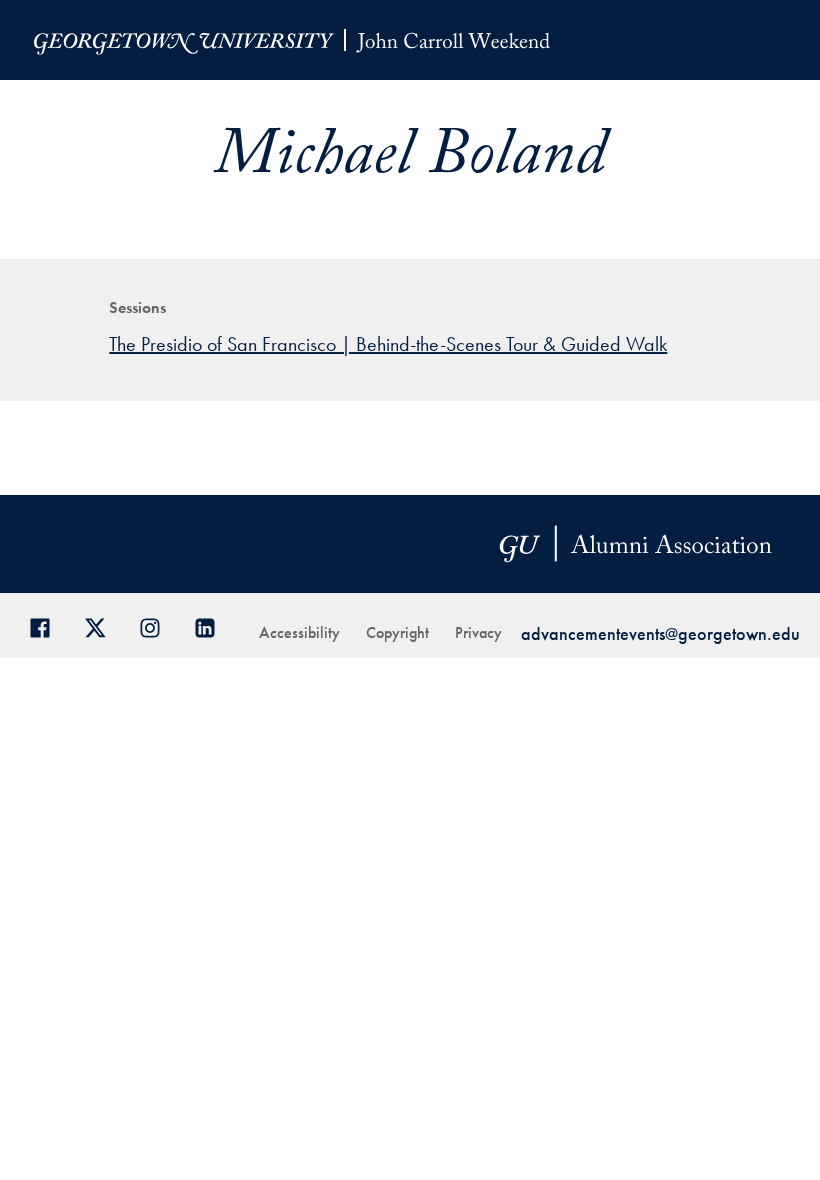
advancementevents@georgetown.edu (660, 633)
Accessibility (299, 632)
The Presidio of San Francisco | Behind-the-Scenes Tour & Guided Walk (388, 344)
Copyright (397, 632)
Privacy (478, 632)
